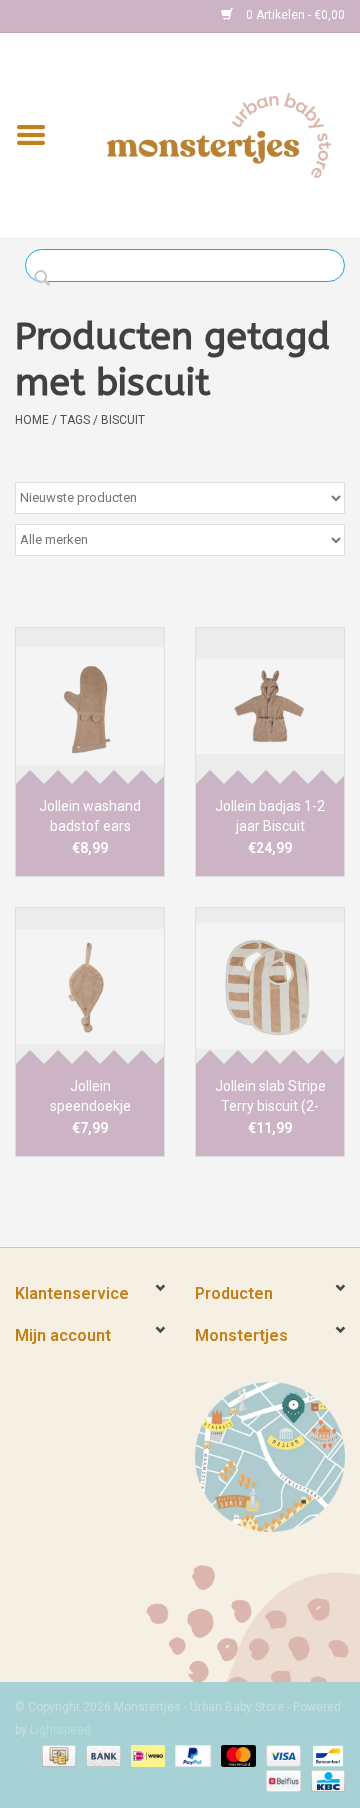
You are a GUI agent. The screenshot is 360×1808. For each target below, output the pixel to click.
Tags (75, 420)
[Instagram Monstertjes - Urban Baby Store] (101, 16)
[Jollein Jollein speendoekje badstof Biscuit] (90, 985)
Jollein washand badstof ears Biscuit (90, 817)
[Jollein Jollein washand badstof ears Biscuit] (90, 705)
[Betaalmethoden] (57, 1755)
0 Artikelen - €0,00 (294, 15)
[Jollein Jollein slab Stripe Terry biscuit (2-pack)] (270, 985)
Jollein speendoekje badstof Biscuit (90, 1097)
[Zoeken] (47, 279)
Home (32, 420)
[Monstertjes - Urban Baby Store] (219, 134)
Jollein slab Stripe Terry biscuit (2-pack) (270, 1097)
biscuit (123, 420)
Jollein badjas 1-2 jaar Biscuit (270, 816)
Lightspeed (60, 1730)
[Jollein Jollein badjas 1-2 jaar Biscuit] (270, 705)
